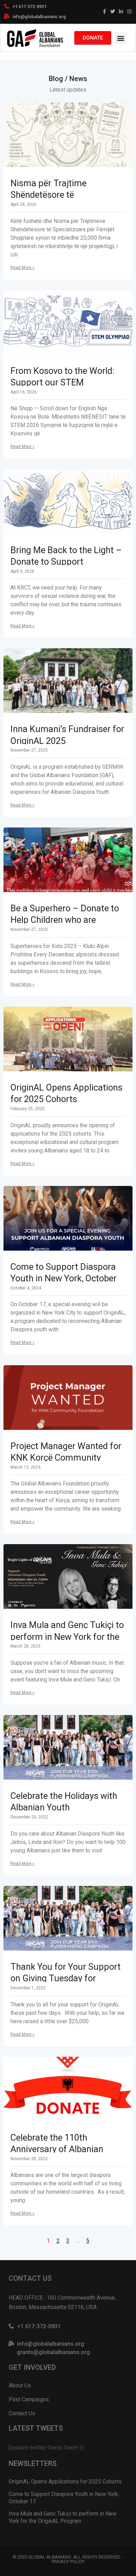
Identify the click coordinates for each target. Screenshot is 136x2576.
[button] (120, 38)
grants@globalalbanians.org (53, 2352)
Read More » (22, 268)
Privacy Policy (68, 2561)
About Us (20, 2385)
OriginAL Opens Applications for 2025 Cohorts (65, 2481)
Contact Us (22, 2413)
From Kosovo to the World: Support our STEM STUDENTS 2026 (62, 382)
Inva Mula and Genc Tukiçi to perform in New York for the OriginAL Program (67, 1637)
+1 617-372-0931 (29, 6)
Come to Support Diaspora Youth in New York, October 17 (63, 1278)
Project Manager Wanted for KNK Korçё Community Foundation (66, 1458)
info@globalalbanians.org (39, 17)
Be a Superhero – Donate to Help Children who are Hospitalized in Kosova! (65, 920)
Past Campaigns (29, 2399)
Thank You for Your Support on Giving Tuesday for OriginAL (66, 1978)
